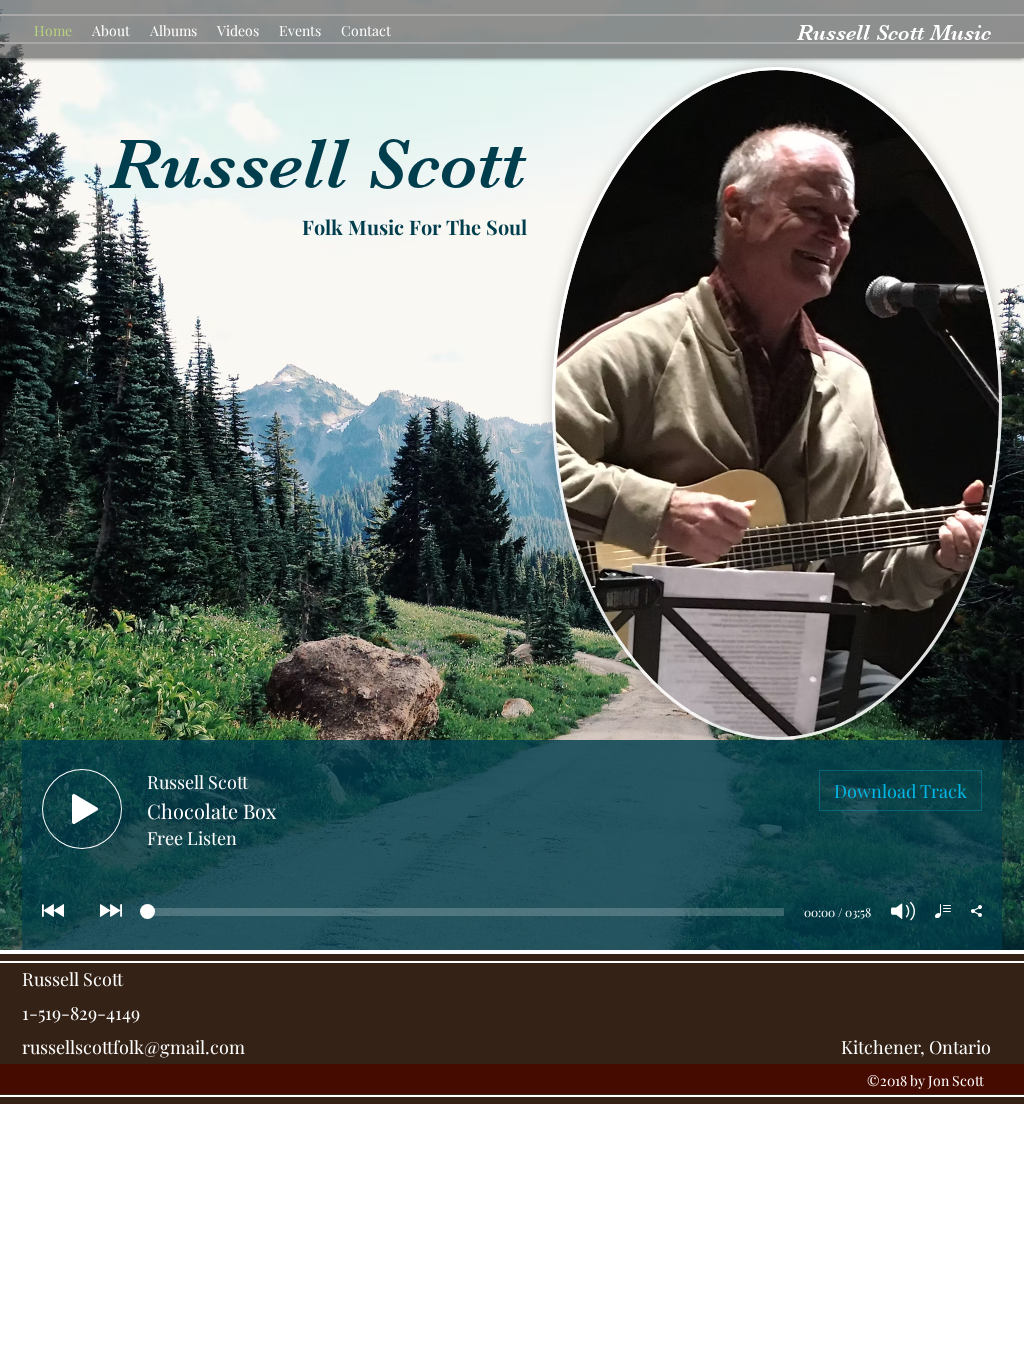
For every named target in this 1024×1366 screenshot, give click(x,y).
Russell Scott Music (894, 32)
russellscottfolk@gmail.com (133, 1047)
